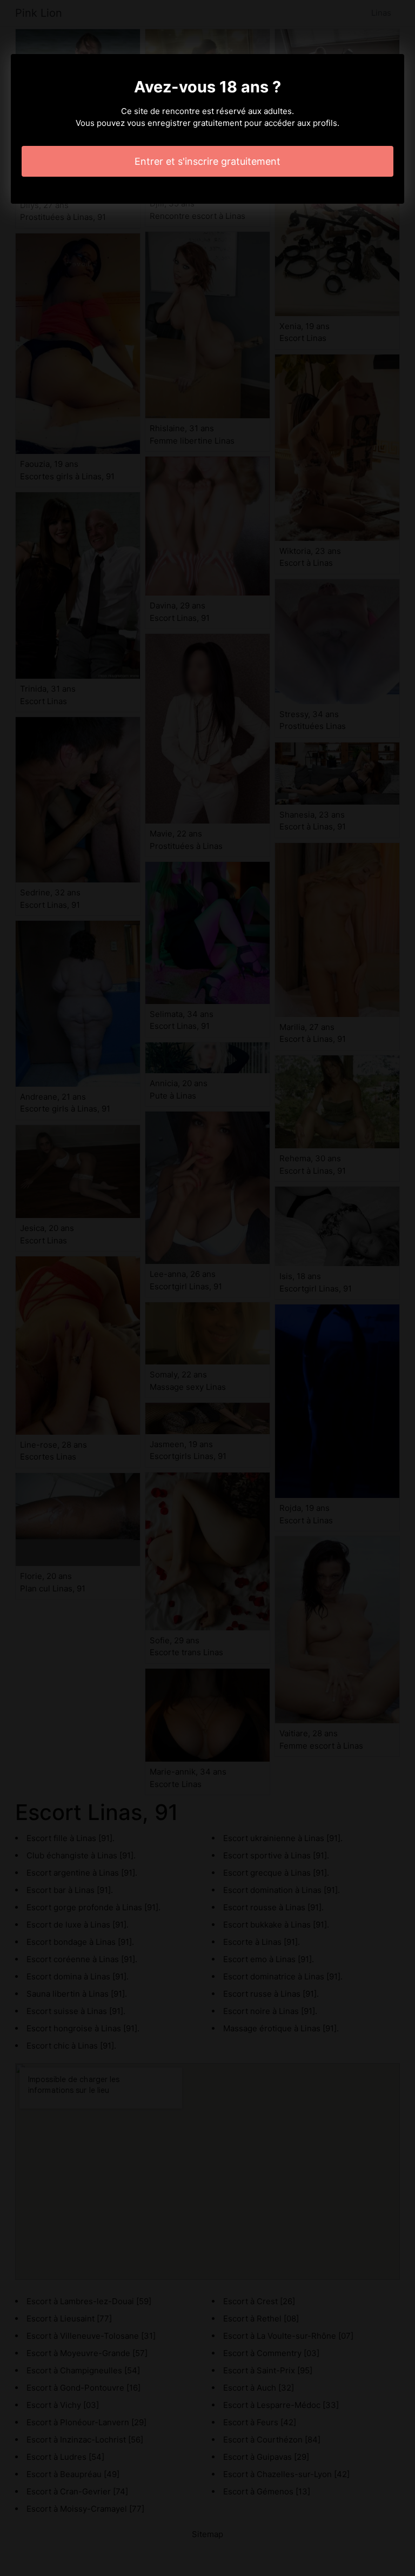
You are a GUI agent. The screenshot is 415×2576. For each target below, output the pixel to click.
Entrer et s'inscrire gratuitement (207, 161)
